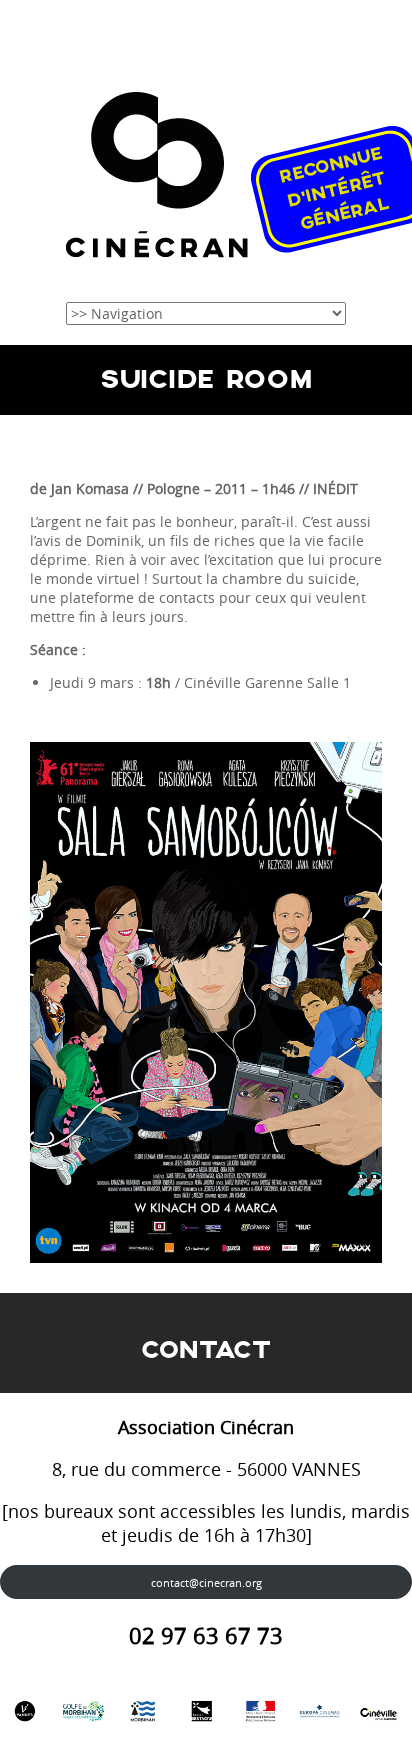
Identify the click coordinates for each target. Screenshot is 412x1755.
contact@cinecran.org (206, 1582)
